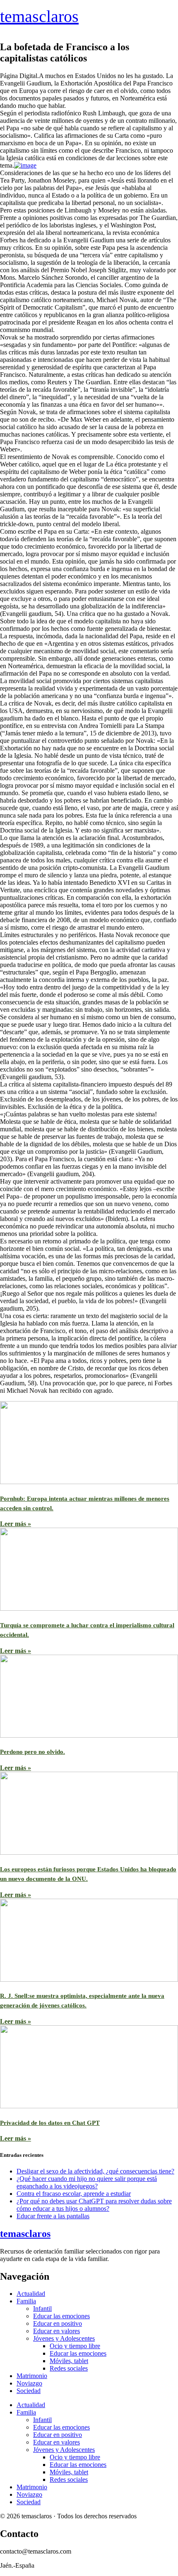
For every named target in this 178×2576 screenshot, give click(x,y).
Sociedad (29, 2391)
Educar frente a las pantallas (53, 2216)
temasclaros (39, 16)
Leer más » (16, 1524)
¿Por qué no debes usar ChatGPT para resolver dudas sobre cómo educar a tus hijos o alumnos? (94, 2205)
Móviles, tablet (69, 2361)
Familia (26, 2301)
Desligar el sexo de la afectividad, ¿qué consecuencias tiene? (95, 2171)
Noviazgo (29, 2383)
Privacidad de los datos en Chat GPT (50, 2123)
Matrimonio (32, 2376)
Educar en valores (57, 2331)
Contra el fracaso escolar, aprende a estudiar (74, 2194)
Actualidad (31, 2294)
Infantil (42, 2309)
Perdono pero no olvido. (32, 1752)
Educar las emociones (61, 2316)
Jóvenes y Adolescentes (64, 2338)
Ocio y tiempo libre (75, 2346)
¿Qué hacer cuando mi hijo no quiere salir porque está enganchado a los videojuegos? (87, 2182)
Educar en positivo (58, 2323)
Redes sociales (69, 2368)
